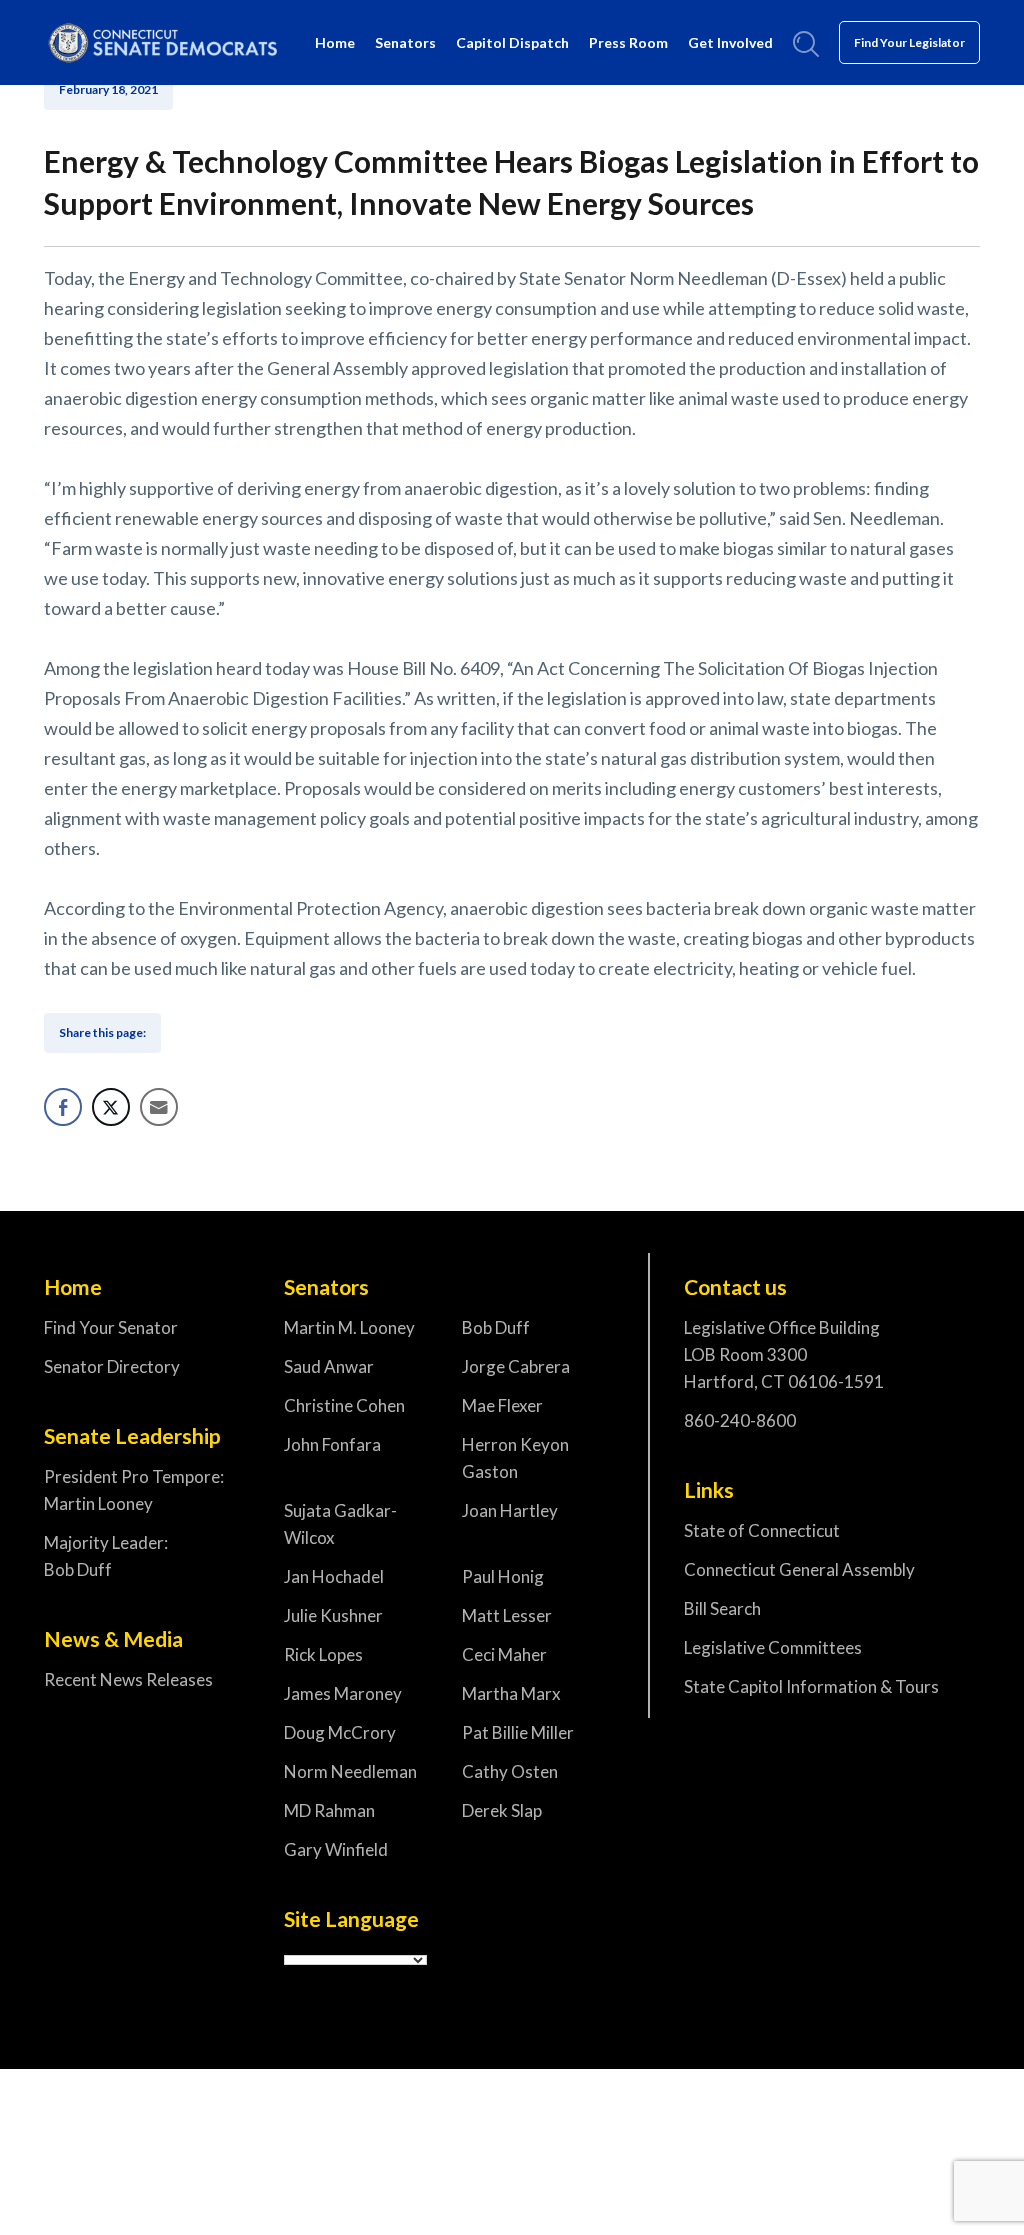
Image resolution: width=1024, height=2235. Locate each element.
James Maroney (343, 1693)
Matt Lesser (507, 1615)
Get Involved (730, 42)
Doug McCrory (340, 1732)
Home (335, 42)
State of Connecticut (762, 1530)
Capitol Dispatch (512, 42)
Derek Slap (502, 1810)
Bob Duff (496, 1327)
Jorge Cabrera (516, 1366)
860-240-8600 (740, 1420)
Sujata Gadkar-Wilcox (340, 1524)
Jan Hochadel (334, 1576)
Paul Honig (503, 1576)
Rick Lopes (323, 1654)
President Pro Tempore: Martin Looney (134, 1490)
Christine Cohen (344, 1405)
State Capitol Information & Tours (811, 1686)
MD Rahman (329, 1810)
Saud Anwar (329, 1366)
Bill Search (722, 1608)
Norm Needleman (350, 1771)
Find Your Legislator (909, 42)
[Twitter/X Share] (111, 1107)
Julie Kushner (333, 1615)
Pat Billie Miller (518, 1732)
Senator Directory (112, 1366)
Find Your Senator (111, 1327)
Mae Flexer (502, 1405)
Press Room (628, 42)
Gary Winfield (336, 1849)
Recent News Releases (128, 1679)
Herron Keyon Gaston (515, 1458)
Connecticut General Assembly (799, 1569)
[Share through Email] (159, 1107)
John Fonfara (332, 1444)
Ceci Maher (504, 1654)
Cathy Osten (510, 1771)
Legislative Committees (773, 1647)
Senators (405, 42)
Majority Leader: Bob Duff (106, 1556)
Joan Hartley (510, 1510)
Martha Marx (511, 1693)
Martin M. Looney (349, 1327)
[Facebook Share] (63, 1107)
